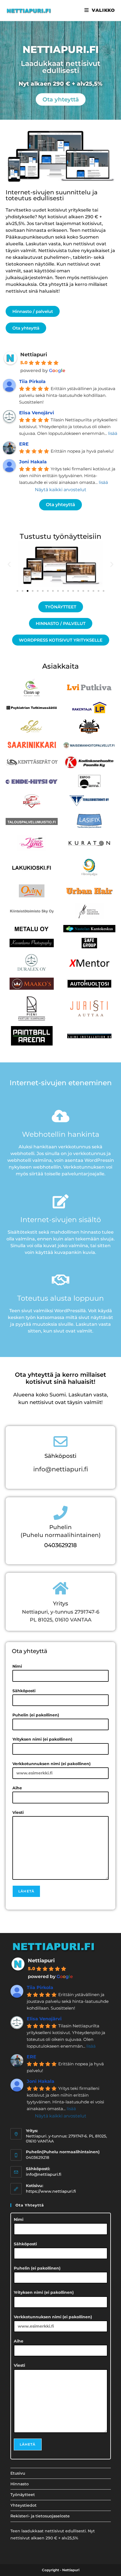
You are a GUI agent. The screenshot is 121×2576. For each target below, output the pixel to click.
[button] (9, 564)
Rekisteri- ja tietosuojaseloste (40, 2516)
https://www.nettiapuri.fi (51, 2191)
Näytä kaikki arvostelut (61, 490)
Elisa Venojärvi (37, 413)
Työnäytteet (23, 2495)
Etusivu (18, 2473)
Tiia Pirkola (32, 381)
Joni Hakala (33, 462)
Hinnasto (20, 2484)
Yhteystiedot (23, 2505)
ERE (24, 444)
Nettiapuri (34, 355)
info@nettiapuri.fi (61, 1469)
